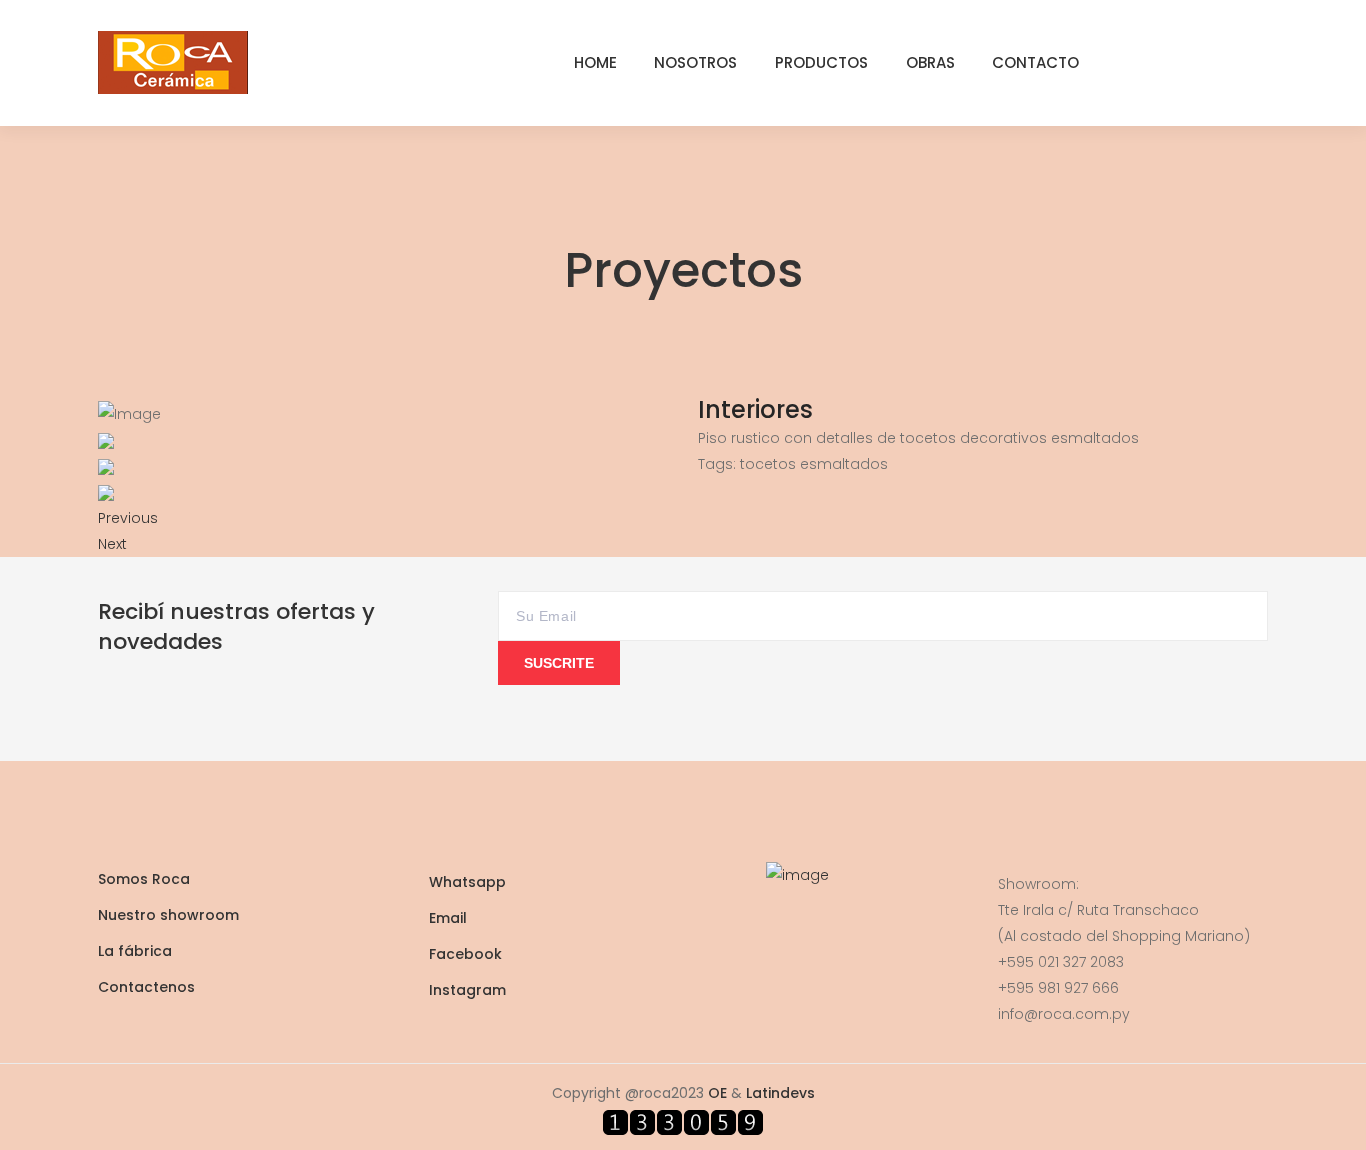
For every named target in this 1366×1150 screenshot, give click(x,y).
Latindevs (780, 1093)
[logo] (173, 61)
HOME (595, 62)
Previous (128, 518)
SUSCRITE (559, 663)
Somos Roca (144, 879)
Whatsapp (467, 882)
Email (448, 918)
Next (112, 544)
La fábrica (135, 951)
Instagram (467, 990)
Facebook (465, 954)
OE (717, 1093)
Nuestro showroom (168, 915)
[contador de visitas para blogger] (683, 1121)
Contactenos (146, 987)
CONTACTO (1035, 62)
